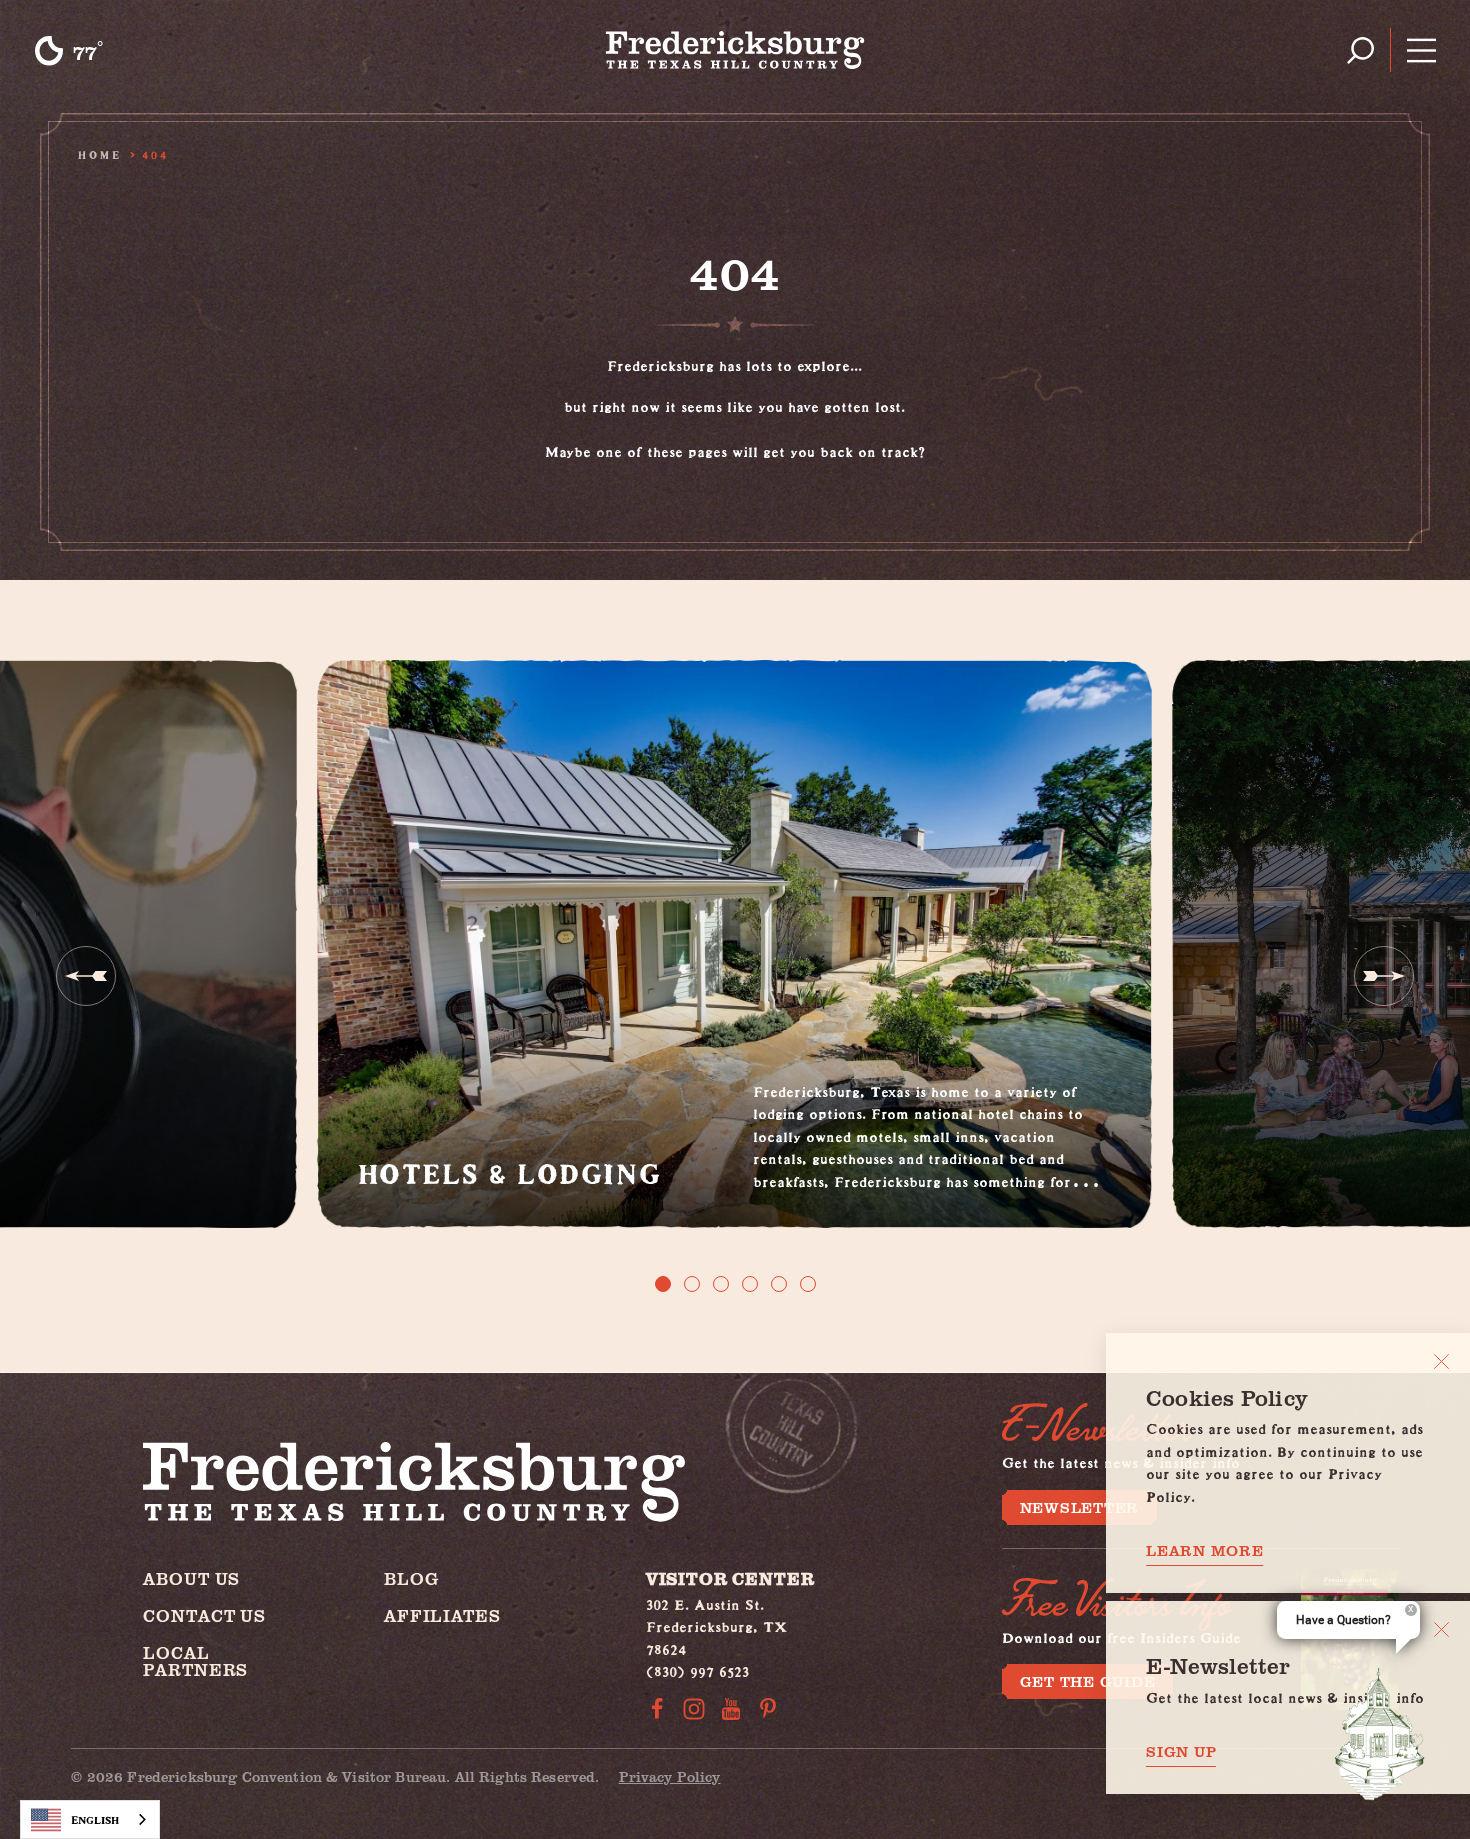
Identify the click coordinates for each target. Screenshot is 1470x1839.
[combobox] (90, 1819)
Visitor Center (730, 1578)
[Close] (1441, 1361)
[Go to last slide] (86, 976)
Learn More (1205, 1550)
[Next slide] (1384, 976)
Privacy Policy (670, 1776)
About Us (191, 1578)
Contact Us (204, 1615)
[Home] (735, 50)
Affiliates (442, 1615)
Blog (411, 1578)
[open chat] (1380, 1734)
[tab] (663, 1284)
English (95, 1819)
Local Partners (195, 1661)
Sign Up (1181, 1751)
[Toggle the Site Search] (1360, 50)
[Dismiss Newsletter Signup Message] (1441, 1629)
